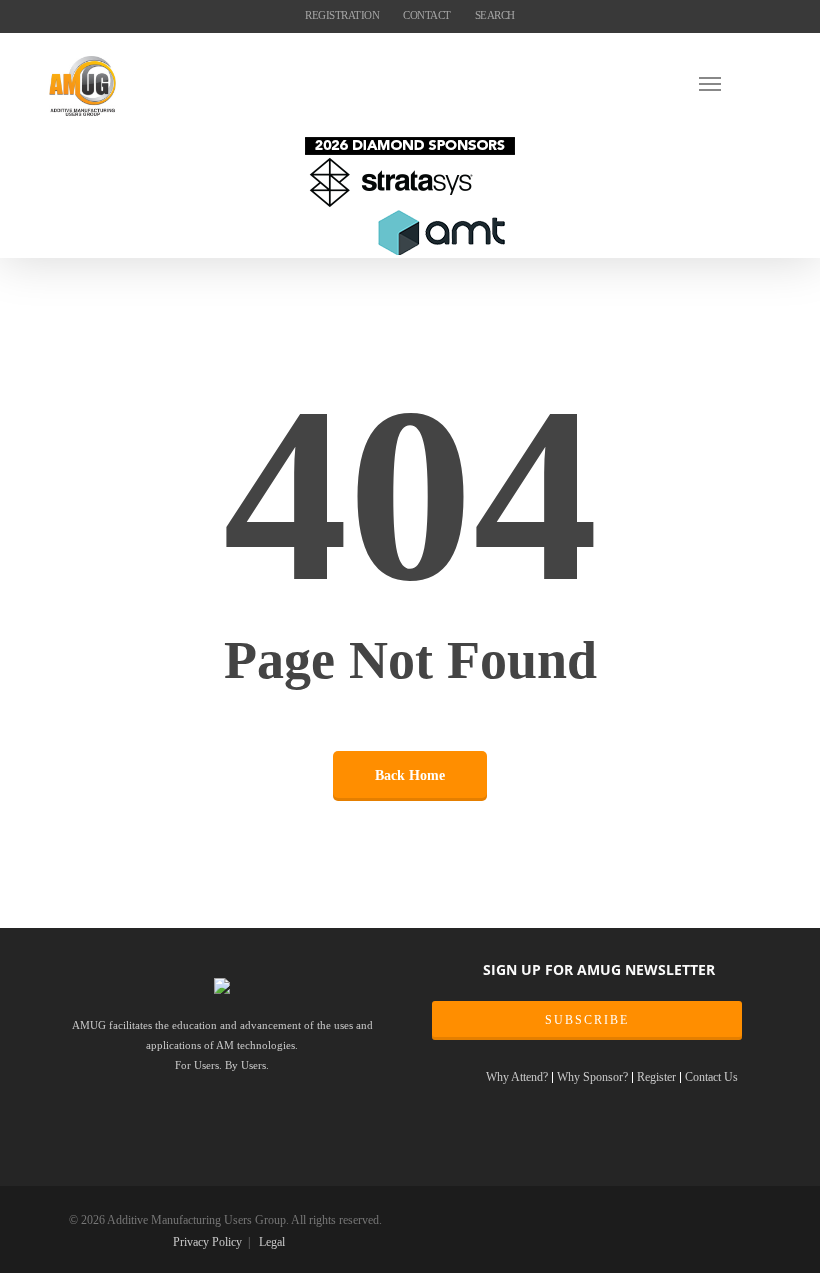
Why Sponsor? (592, 1077)
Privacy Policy (207, 1242)
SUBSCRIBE (587, 1020)
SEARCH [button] (495, 15)
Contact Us (711, 1077)
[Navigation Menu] (735, 83)
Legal (272, 1242)
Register (656, 1077)
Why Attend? (517, 1077)
